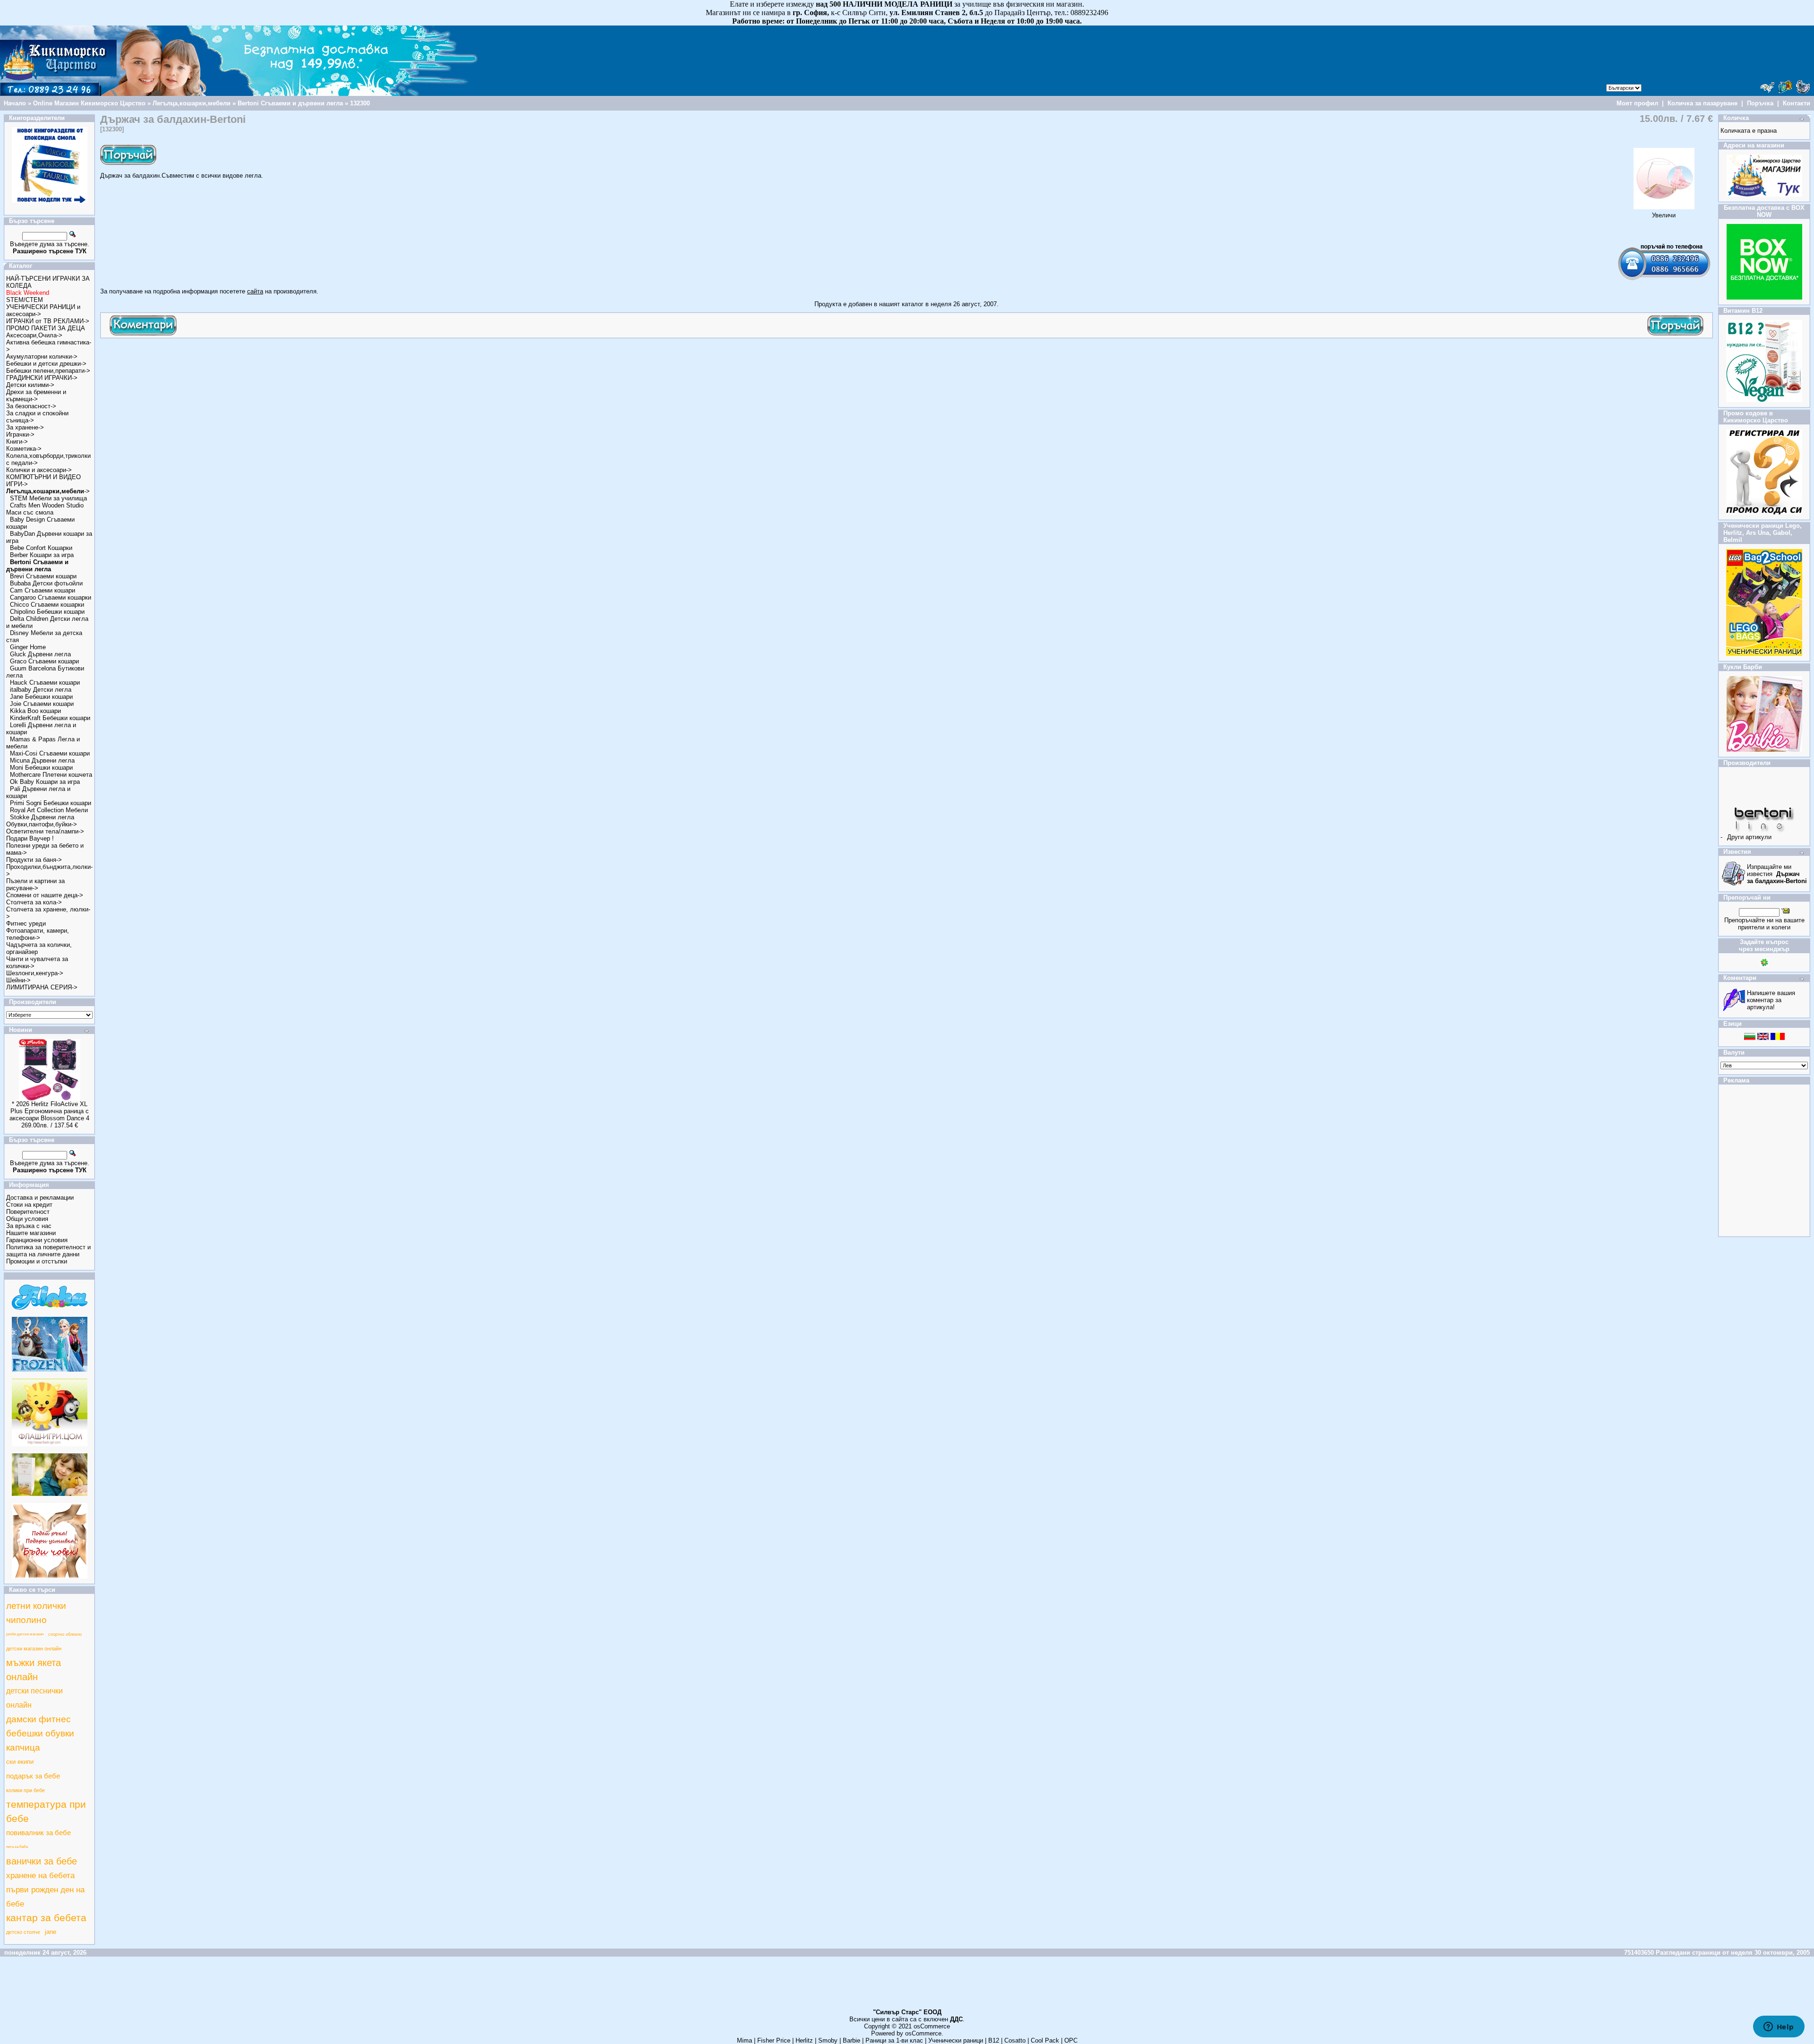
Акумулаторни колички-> (42, 356)
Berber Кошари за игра (42, 555)
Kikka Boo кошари (35, 711)
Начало (15, 103)
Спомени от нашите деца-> (45, 895)
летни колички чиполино (36, 1613)
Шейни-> (18, 980)
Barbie (851, 2040)
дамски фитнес (39, 1719)
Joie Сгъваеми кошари (42, 704)
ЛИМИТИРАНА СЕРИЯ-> (42, 987)
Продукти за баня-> (34, 860)
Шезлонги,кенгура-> (35, 973)
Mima (744, 2040)
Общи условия (27, 1219)
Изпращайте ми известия (1777, 874)
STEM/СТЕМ (25, 300)
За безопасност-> (31, 406)
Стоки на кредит (29, 1205)
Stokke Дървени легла (42, 817)
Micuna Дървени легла (42, 760)
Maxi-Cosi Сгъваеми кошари (50, 753)
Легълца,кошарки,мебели (192, 103)
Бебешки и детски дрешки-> (46, 364)
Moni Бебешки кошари (41, 768)
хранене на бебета (40, 1875)
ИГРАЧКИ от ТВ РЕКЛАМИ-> (48, 321)
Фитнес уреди (26, 923)
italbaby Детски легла (41, 690)
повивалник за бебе (39, 1833)
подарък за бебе (33, 1776)
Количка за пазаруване (1703, 103)
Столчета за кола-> (34, 902)
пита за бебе (17, 1847)
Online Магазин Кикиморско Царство (89, 103)
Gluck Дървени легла (40, 654)
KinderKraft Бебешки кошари (50, 718)
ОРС (1071, 2040)
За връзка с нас (29, 1226)
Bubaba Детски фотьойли (46, 583)
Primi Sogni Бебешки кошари (51, 803)
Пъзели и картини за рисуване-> (35, 885)
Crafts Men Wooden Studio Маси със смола (45, 509)
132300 (360, 103)
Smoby (828, 2040)
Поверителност (28, 1212)
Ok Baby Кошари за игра (45, 782)
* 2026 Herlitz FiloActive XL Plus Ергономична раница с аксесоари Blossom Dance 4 (49, 1111)
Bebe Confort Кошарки (41, 548)
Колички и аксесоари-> (39, 470)
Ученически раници (956, 2040)
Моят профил (1637, 103)
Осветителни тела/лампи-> (45, 831)
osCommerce (932, 2026)
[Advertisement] (272, 364)
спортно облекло (65, 1634)
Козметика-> (24, 449)
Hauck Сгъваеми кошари (45, 683)
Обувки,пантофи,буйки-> (42, 824)
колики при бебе (26, 1790)
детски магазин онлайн (34, 1649)
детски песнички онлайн (34, 1698)
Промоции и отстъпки (37, 1261)
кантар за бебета (46, 1918)
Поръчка (1760, 103)
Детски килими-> (30, 385)
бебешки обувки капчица (40, 1740)
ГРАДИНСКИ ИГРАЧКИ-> (42, 378)
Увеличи (1664, 215)
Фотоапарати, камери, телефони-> (38, 934)
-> (48, 491)
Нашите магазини (31, 1233)
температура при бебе (46, 1812)
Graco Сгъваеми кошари (44, 661)
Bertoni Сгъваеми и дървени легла (290, 103)
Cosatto (1015, 2040)
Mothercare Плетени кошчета (51, 775)
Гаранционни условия (37, 1240)
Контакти (1797, 103)
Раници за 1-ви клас (894, 2040)
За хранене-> (25, 427)
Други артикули (1749, 837)
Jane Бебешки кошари (41, 697)
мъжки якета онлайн (34, 1670)
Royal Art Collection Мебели (49, 810)
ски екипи (20, 1762)
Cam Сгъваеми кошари (43, 590)
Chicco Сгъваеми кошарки (47, 605)
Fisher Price (774, 2040)
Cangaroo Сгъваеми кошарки (51, 597)
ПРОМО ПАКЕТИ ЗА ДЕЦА (46, 328)
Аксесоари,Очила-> (34, 335)
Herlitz (804, 2040)
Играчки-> (20, 434)
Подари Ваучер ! (30, 838)
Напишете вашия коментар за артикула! (1771, 1000)
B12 (994, 2040)
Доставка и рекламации (40, 1198)
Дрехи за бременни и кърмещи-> (36, 395)
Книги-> (17, 442)
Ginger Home (28, 647)
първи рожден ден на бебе (45, 1897)
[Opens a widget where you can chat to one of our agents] (1779, 2027)
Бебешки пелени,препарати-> (48, 371)
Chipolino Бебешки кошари (47, 612)
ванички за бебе (42, 1861)
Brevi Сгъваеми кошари (43, 576)
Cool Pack (1045, 2040)
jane (51, 1932)
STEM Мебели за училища (48, 498)
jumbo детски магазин (25, 1634)
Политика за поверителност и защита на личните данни (48, 1251)
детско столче (23, 1932)
